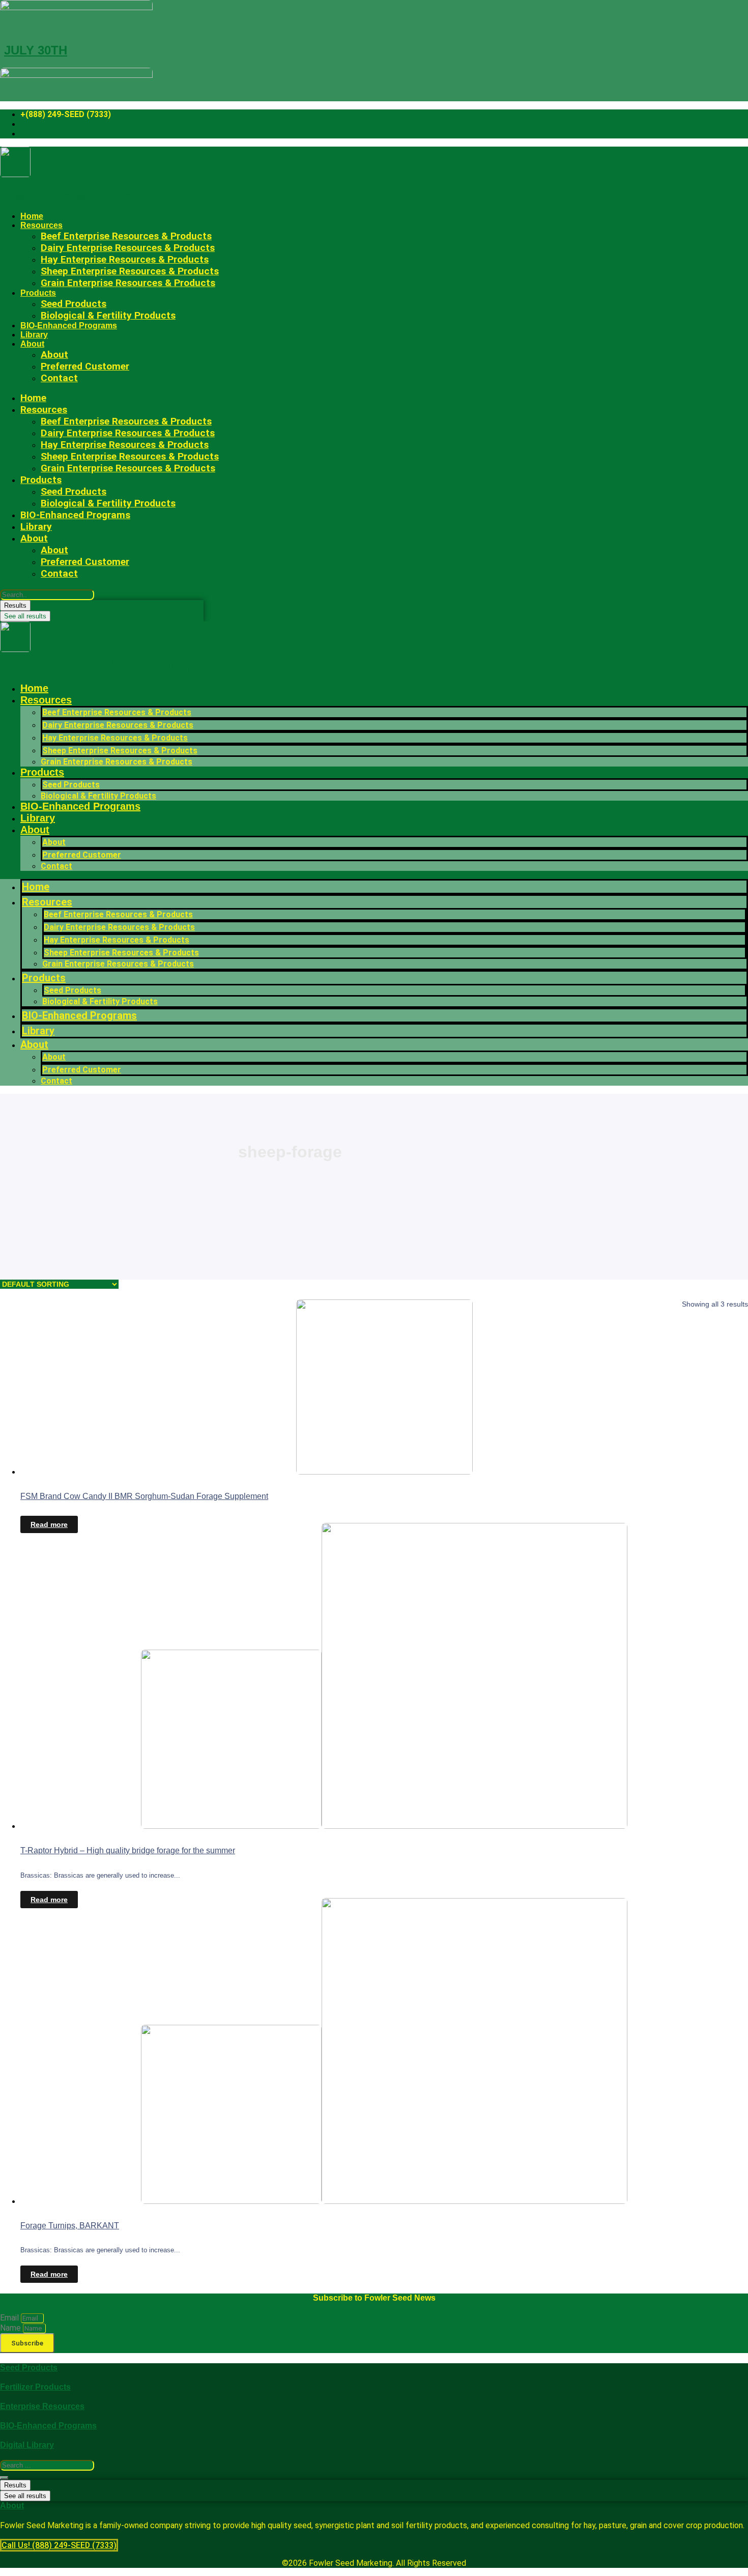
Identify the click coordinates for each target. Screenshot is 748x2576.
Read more (49, 1524)
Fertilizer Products (35, 2387)
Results (15, 605)
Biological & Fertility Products (108, 315)
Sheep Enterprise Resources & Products (120, 751)
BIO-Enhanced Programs (69, 325)
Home (32, 216)
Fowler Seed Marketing (67, 196)
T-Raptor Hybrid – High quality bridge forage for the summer (128, 1850)
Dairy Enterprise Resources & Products (118, 725)
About (32, 344)
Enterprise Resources (42, 2406)
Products (38, 293)
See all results (25, 616)
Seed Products (71, 785)
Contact (59, 378)
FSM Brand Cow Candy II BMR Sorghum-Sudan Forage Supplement (144, 1496)
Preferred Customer (85, 366)
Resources (46, 700)
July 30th (36, 50)
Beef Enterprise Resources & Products (117, 712)
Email (10, 2318)
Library (34, 335)
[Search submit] (4, 2478)
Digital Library (27, 2445)
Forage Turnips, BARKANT (70, 2226)
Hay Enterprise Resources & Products (115, 738)
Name (11, 2328)
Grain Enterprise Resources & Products (128, 283)
